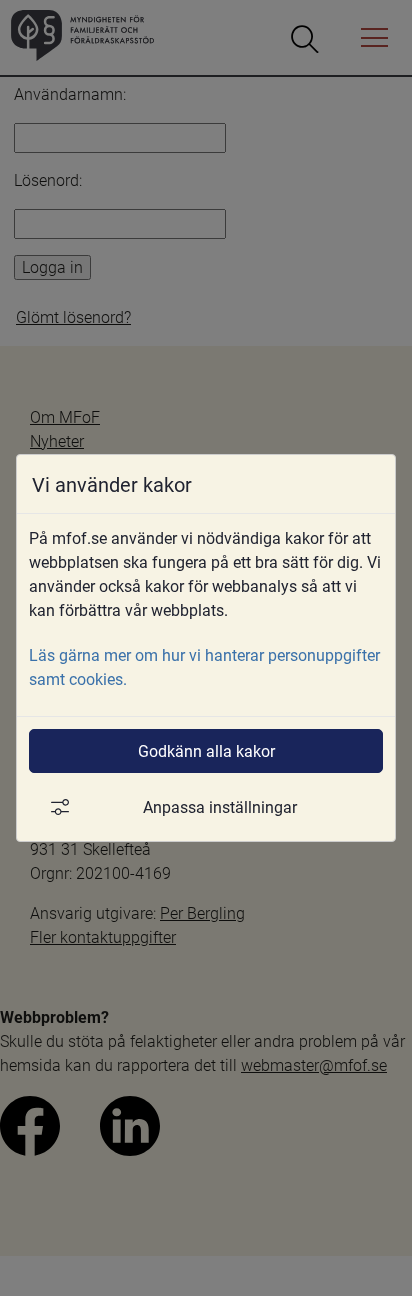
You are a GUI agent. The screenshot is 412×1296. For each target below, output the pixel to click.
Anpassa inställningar (220, 806)
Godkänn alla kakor (206, 750)
